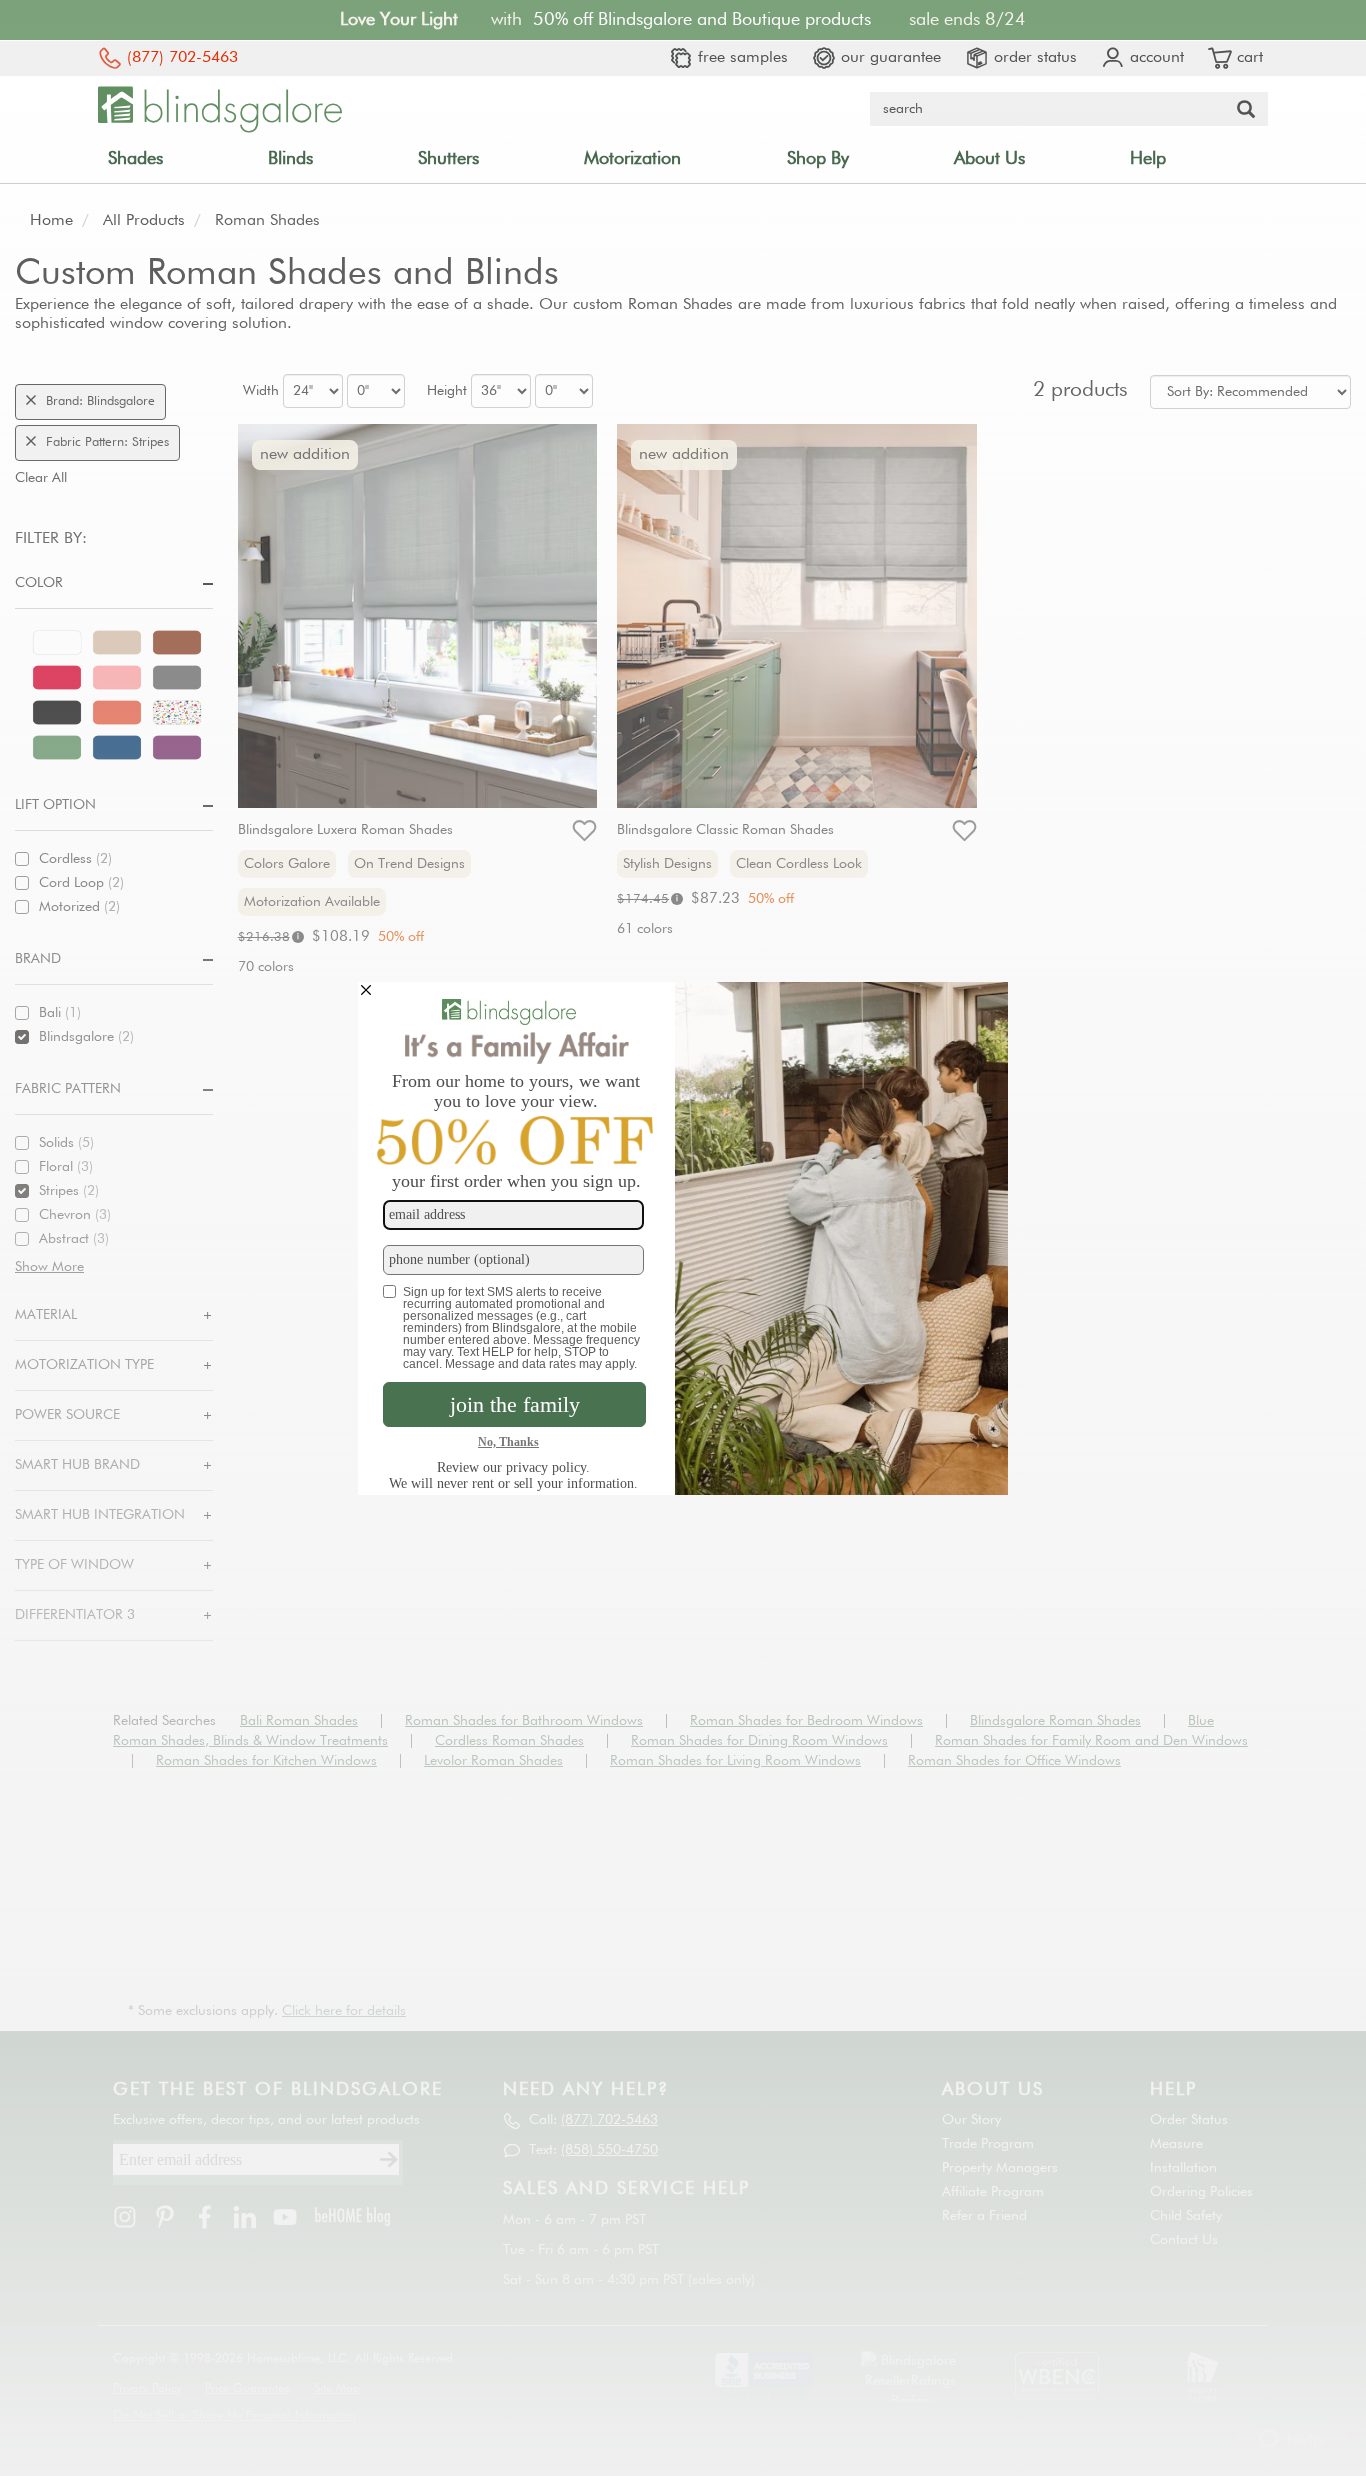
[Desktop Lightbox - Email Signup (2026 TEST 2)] (683, 1238)
